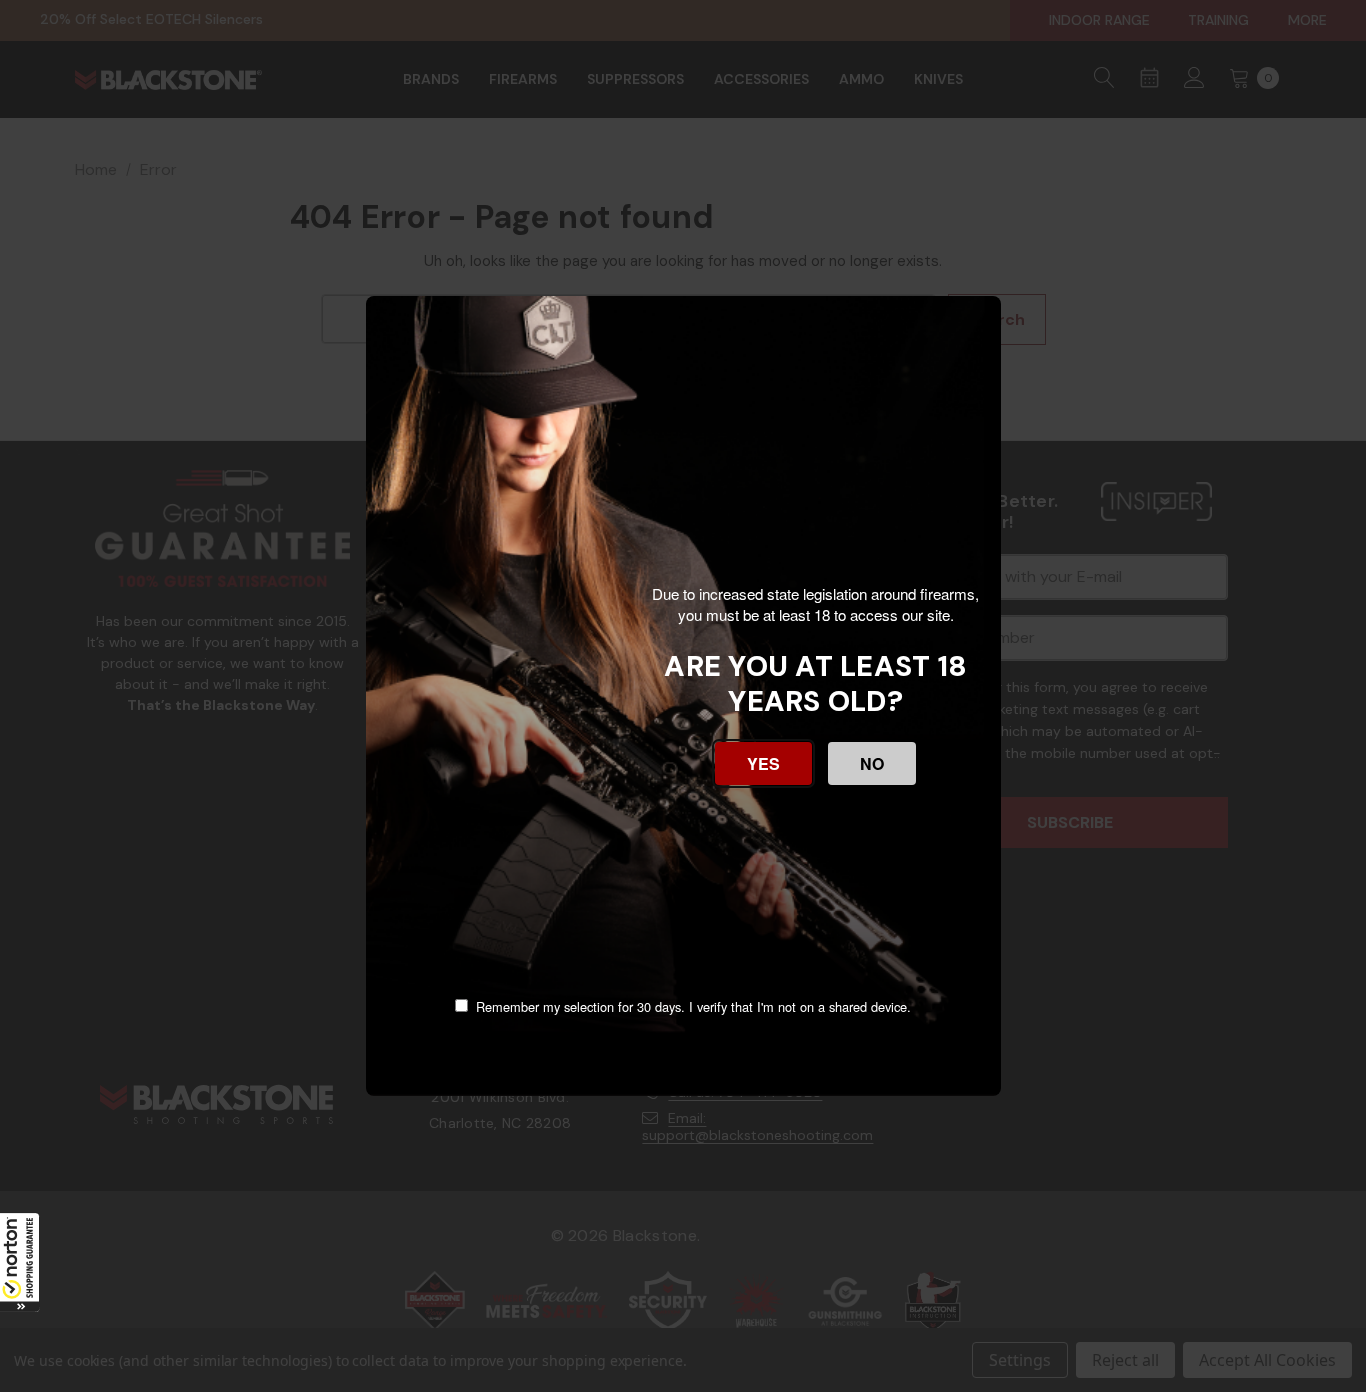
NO (872, 763)
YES (763, 763)
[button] (20, 1262)
